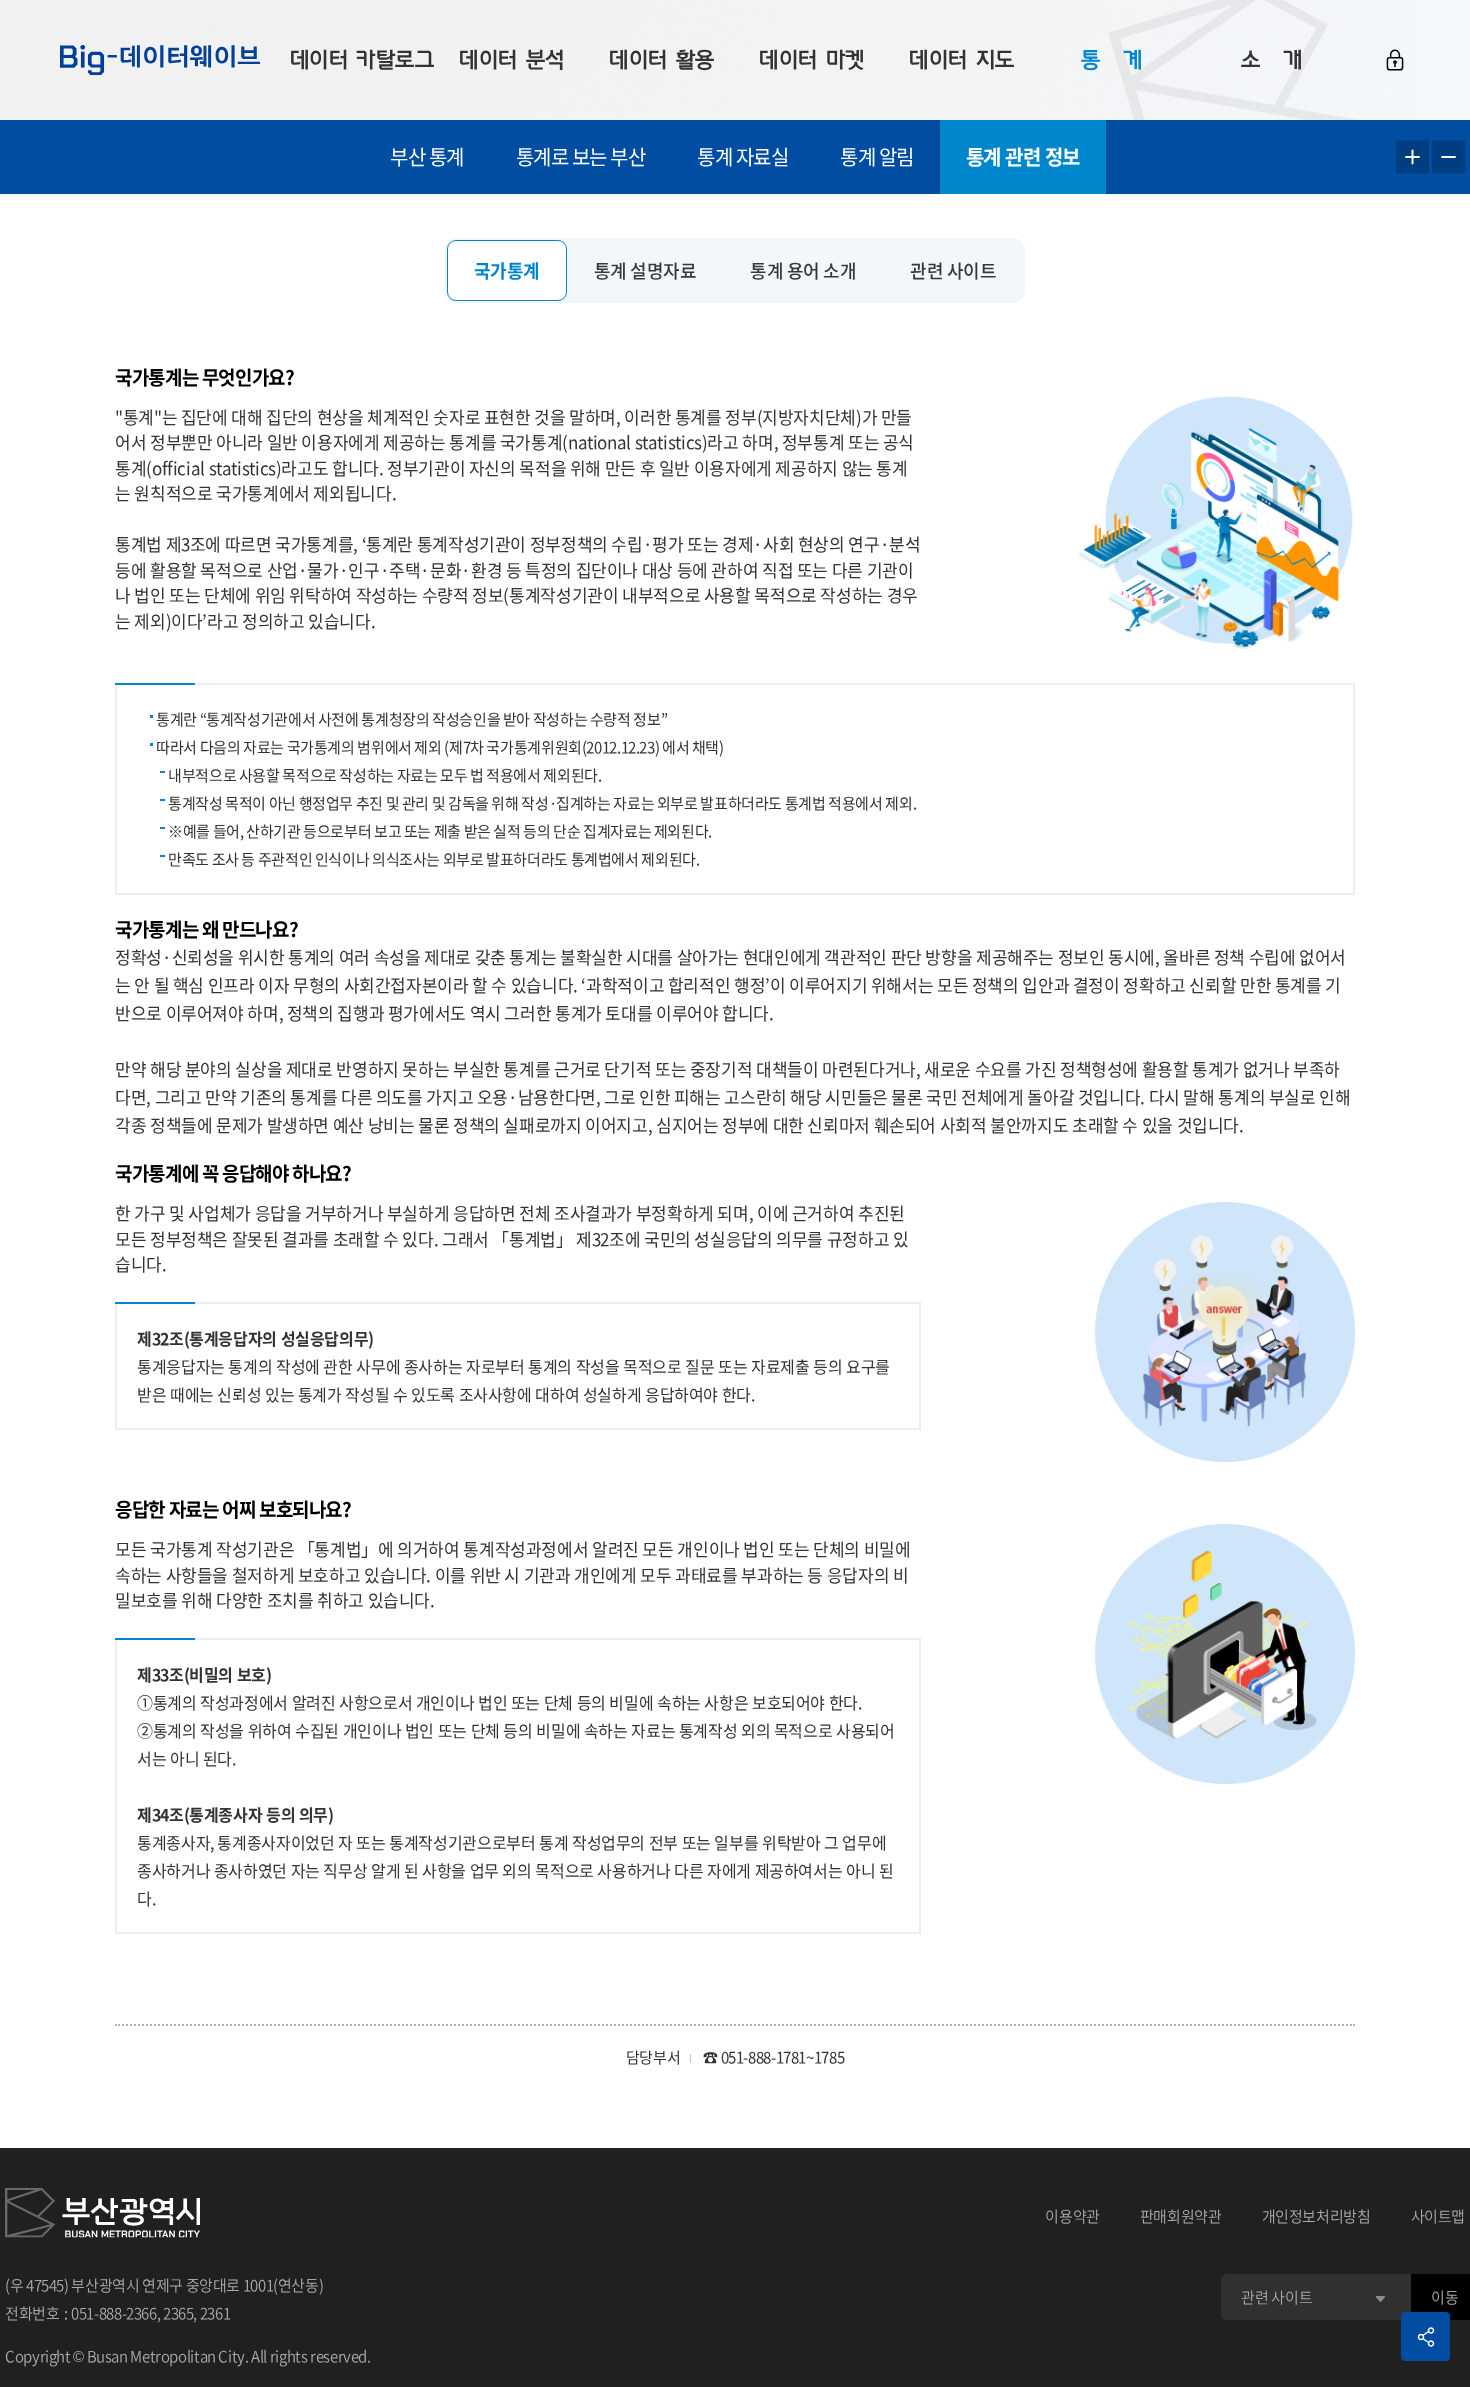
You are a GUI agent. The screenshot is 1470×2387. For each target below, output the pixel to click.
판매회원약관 (1181, 2216)
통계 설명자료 (645, 270)
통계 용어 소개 (803, 270)
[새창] (102, 2216)
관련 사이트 (953, 270)
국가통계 (507, 270)
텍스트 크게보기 (1412, 157)
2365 (178, 2313)
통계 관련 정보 (1023, 156)
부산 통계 (427, 156)
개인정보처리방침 (1316, 2216)
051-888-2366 (114, 2313)
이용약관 (1072, 2216)
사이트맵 (1438, 2216)
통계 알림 (877, 156)
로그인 (1395, 60)
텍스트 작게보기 (1448, 157)
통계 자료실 (742, 156)
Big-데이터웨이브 (160, 60)
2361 (215, 2313)
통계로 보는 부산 (581, 156)
